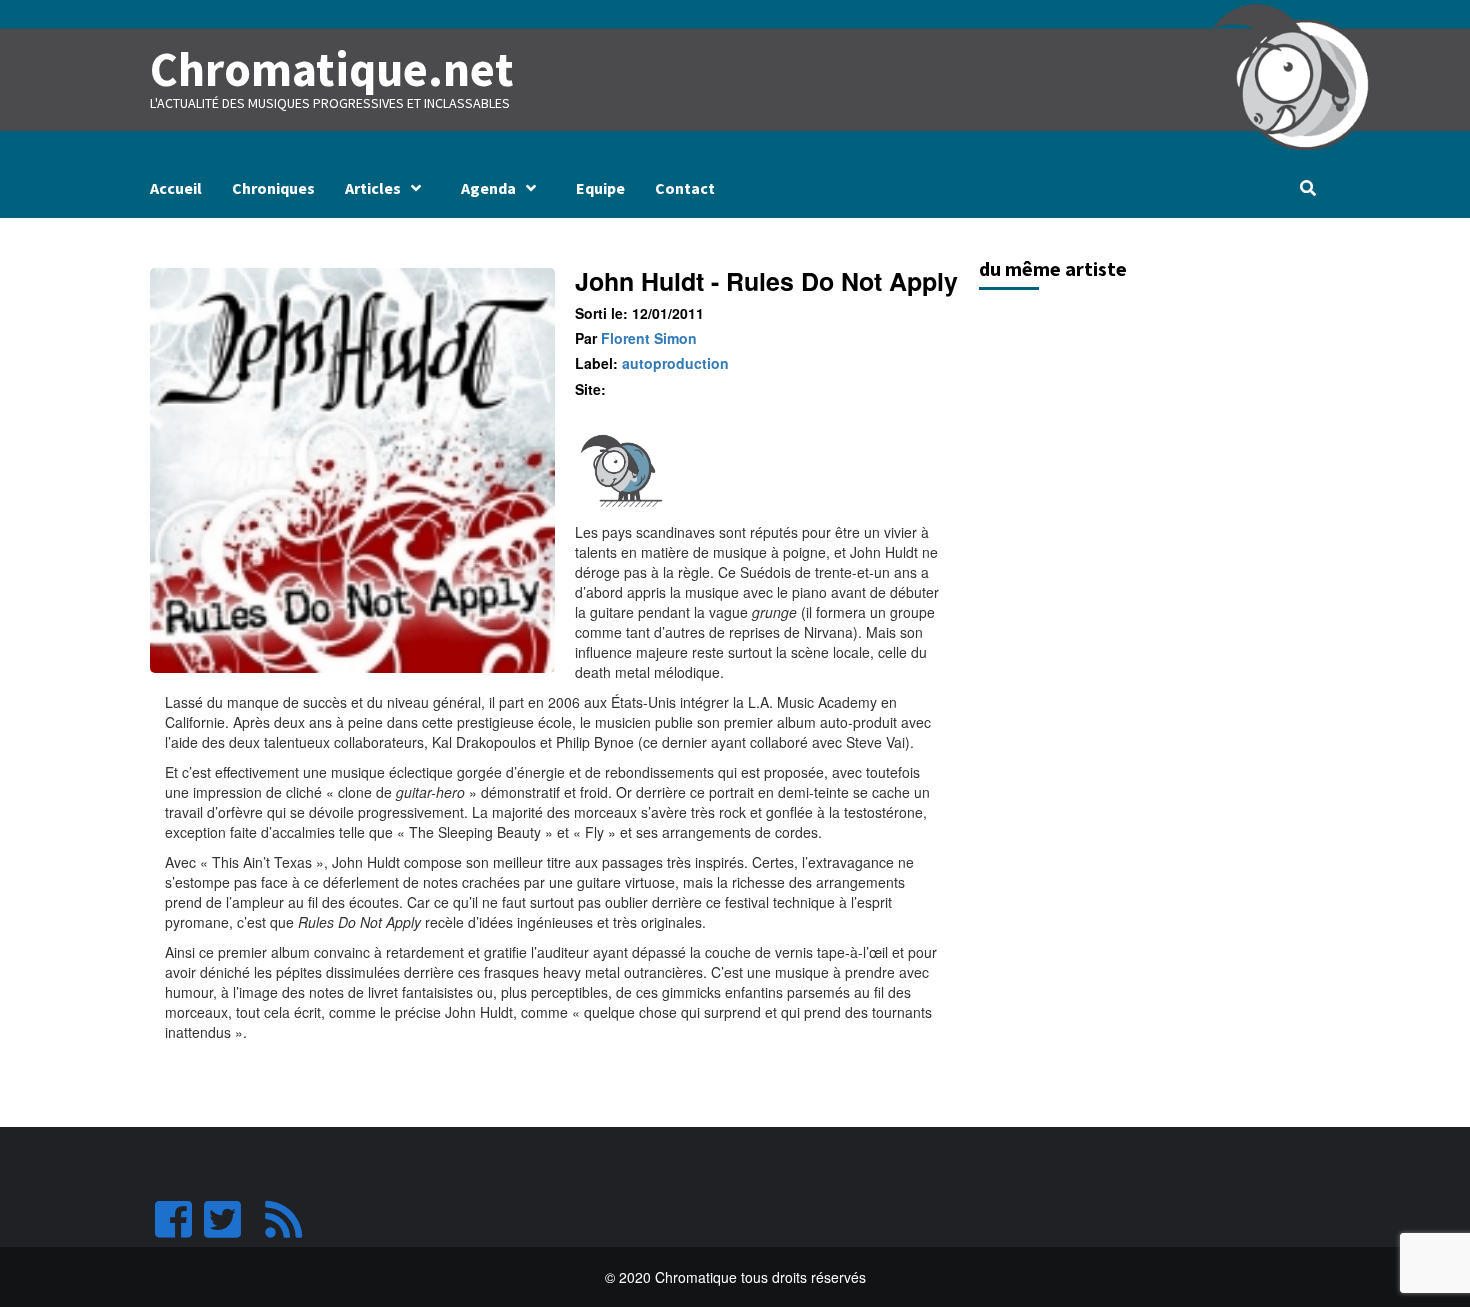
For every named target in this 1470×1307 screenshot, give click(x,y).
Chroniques (273, 188)
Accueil (176, 188)
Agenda (488, 188)
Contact (685, 188)
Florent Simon (649, 338)
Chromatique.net (332, 69)
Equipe (600, 188)
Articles (373, 188)
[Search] (1307, 188)
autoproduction (675, 363)
